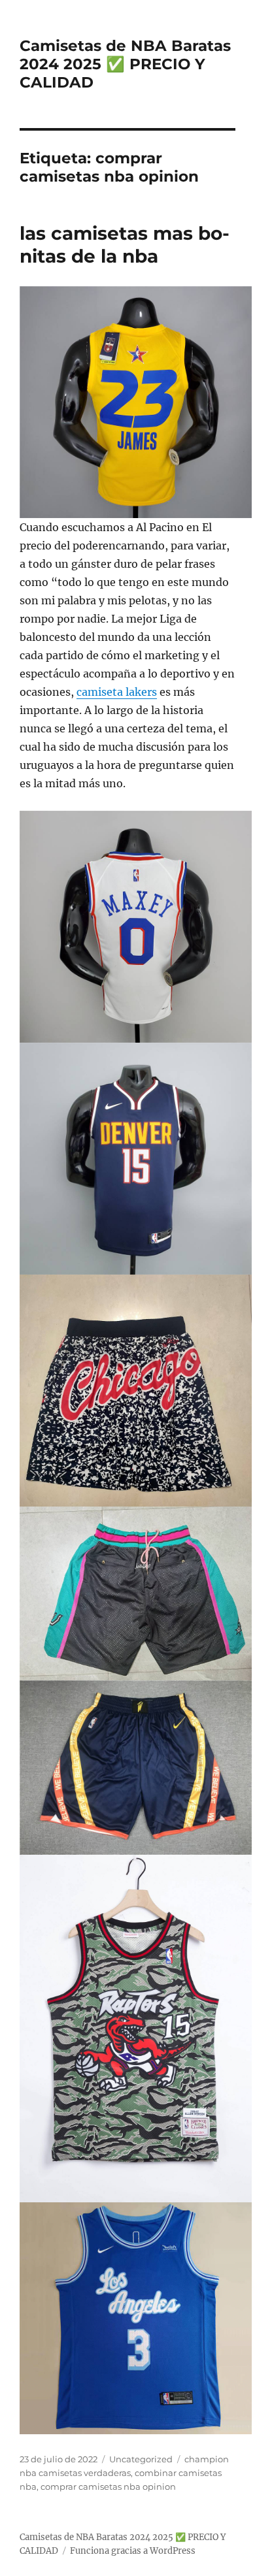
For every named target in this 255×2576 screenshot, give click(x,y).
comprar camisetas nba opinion (108, 2486)
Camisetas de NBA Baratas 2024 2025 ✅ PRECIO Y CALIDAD (125, 64)
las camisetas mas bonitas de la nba (125, 245)
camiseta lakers (117, 692)
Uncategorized (141, 2459)
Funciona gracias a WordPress (133, 2551)
